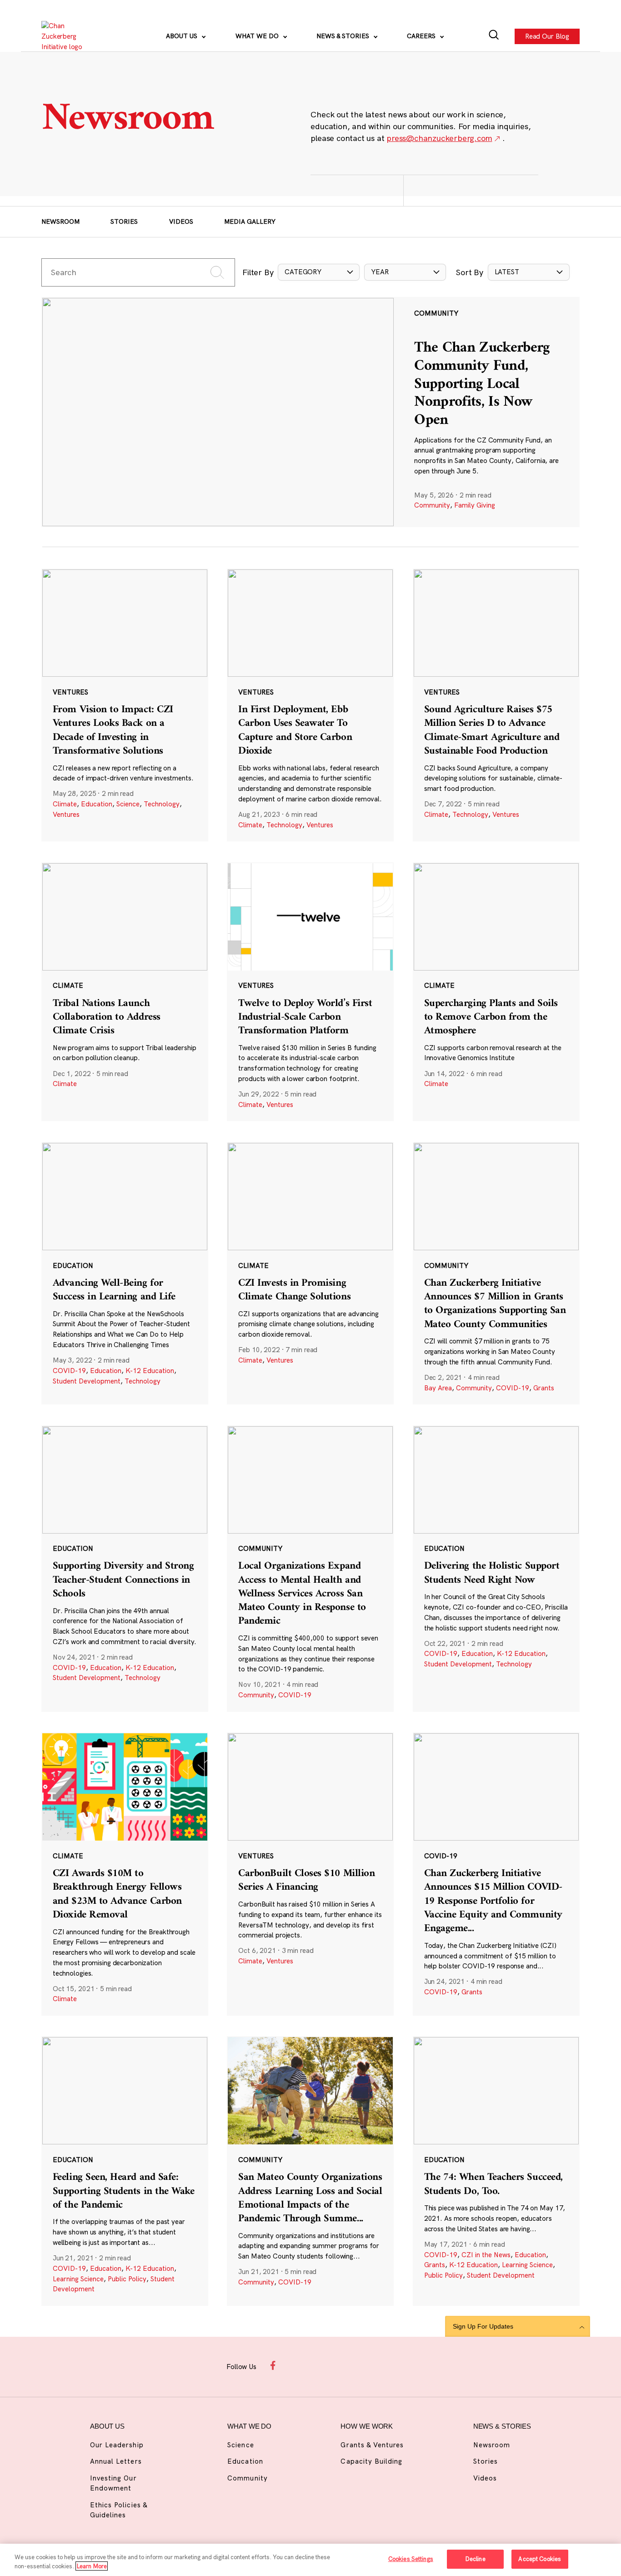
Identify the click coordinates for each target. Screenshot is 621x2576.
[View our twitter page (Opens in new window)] (364, 2365)
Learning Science (78, 2279)
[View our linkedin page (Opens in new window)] (342, 2365)
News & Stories (344, 36)
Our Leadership (117, 2445)
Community (432, 505)
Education (97, 804)
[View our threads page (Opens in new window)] (320, 2365)
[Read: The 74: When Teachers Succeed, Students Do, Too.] (496, 2171)
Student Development (87, 1381)
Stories (124, 221)
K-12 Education (150, 1371)
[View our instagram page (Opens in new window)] (297, 2365)
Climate (65, 804)
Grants (544, 1388)
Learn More (92, 2566)
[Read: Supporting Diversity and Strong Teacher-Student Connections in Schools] (125, 1569)
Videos (181, 221)
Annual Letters (116, 2461)
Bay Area (438, 1388)
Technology (162, 804)
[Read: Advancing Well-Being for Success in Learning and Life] (125, 1273)
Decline (475, 2559)
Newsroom (60, 221)
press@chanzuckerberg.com (439, 138)
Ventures (66, 814)
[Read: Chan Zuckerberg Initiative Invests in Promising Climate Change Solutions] (310, 1273)
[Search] (494, 36)
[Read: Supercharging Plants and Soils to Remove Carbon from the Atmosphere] (496, 992)
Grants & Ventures (372, 2445)
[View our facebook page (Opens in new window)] (275, 2365)
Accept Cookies (540, 2559)
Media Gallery (250, 221)
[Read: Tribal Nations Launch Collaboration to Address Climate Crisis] (125, 992)
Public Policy (127, 2279)
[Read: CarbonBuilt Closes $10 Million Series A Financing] (310, 1874)
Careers (422, 36)
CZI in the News (486, 2255)
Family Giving (475, 505)
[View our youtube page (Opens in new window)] (387, 2365)
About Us (183, 36)
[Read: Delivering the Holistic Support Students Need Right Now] (496, 1569)
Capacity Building (371, 2461)
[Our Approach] (67, 36)
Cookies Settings (411, 2559)
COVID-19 (69, 1371)
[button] (319, 272)
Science (128, 804)
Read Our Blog (547, 36)
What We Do (258, 36)
